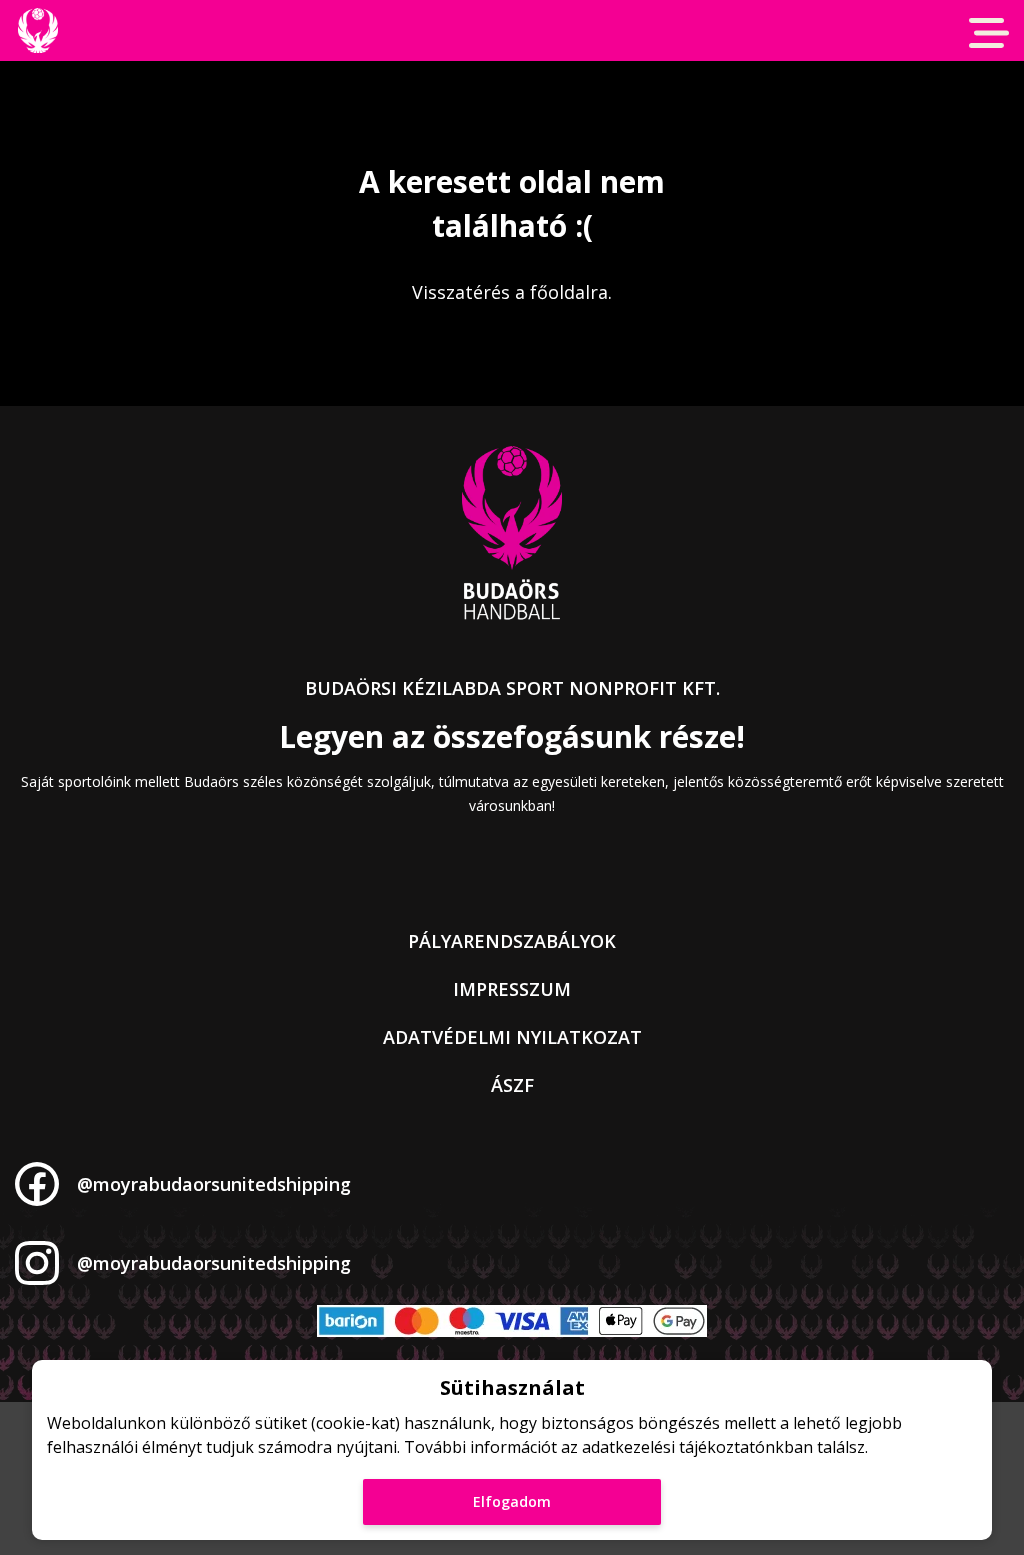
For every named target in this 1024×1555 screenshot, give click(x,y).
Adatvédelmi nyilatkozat (512, 1037)
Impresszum (512, 989)
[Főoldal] (37, 30)
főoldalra (569, 292)
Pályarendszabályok (512, 941)
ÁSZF (512, 1085)
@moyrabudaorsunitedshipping (214, 1184)
